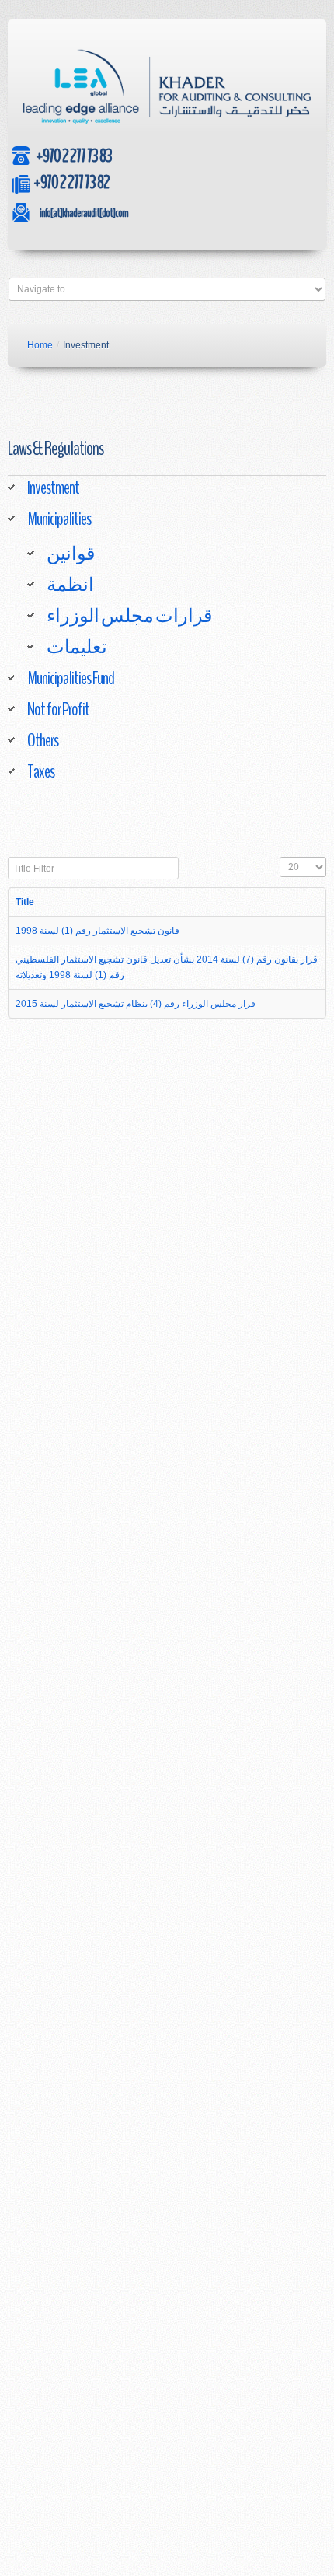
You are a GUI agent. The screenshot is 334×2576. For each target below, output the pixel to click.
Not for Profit (58, 709)
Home (40, 345)
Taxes (41, 771)
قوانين (71, 554)
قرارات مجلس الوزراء (129, 616)
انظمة (70, 585)
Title (25, 902)
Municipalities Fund (71, 678)
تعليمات (77, 647)
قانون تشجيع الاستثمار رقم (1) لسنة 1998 (97, 931)
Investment (53, 488)
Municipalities (59, 519)
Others (43, 740)
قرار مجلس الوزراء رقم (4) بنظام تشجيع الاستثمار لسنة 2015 (136, 1004)
